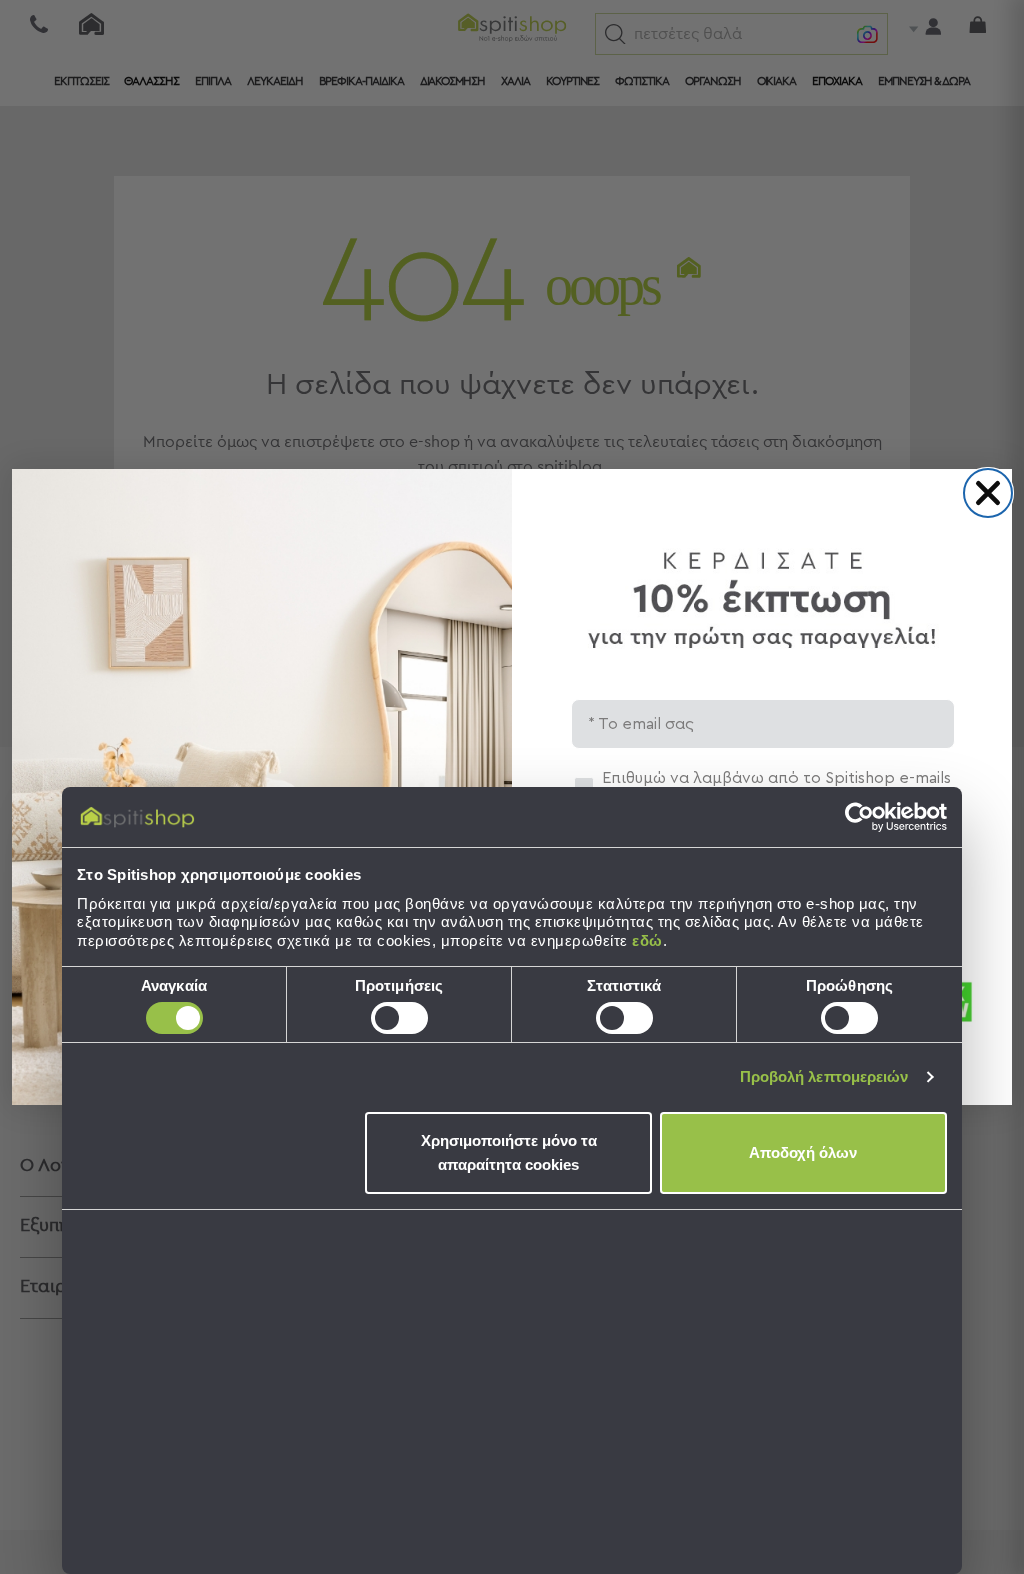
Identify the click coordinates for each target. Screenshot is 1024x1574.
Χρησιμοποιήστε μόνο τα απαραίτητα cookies (509, 1152)
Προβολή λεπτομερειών (824, 1076)
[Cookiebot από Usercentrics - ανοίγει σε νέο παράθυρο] (859, 817)
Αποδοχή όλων (803, 1152)
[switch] (399, 1018)
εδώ (647, 940)
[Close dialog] (988, 493)
